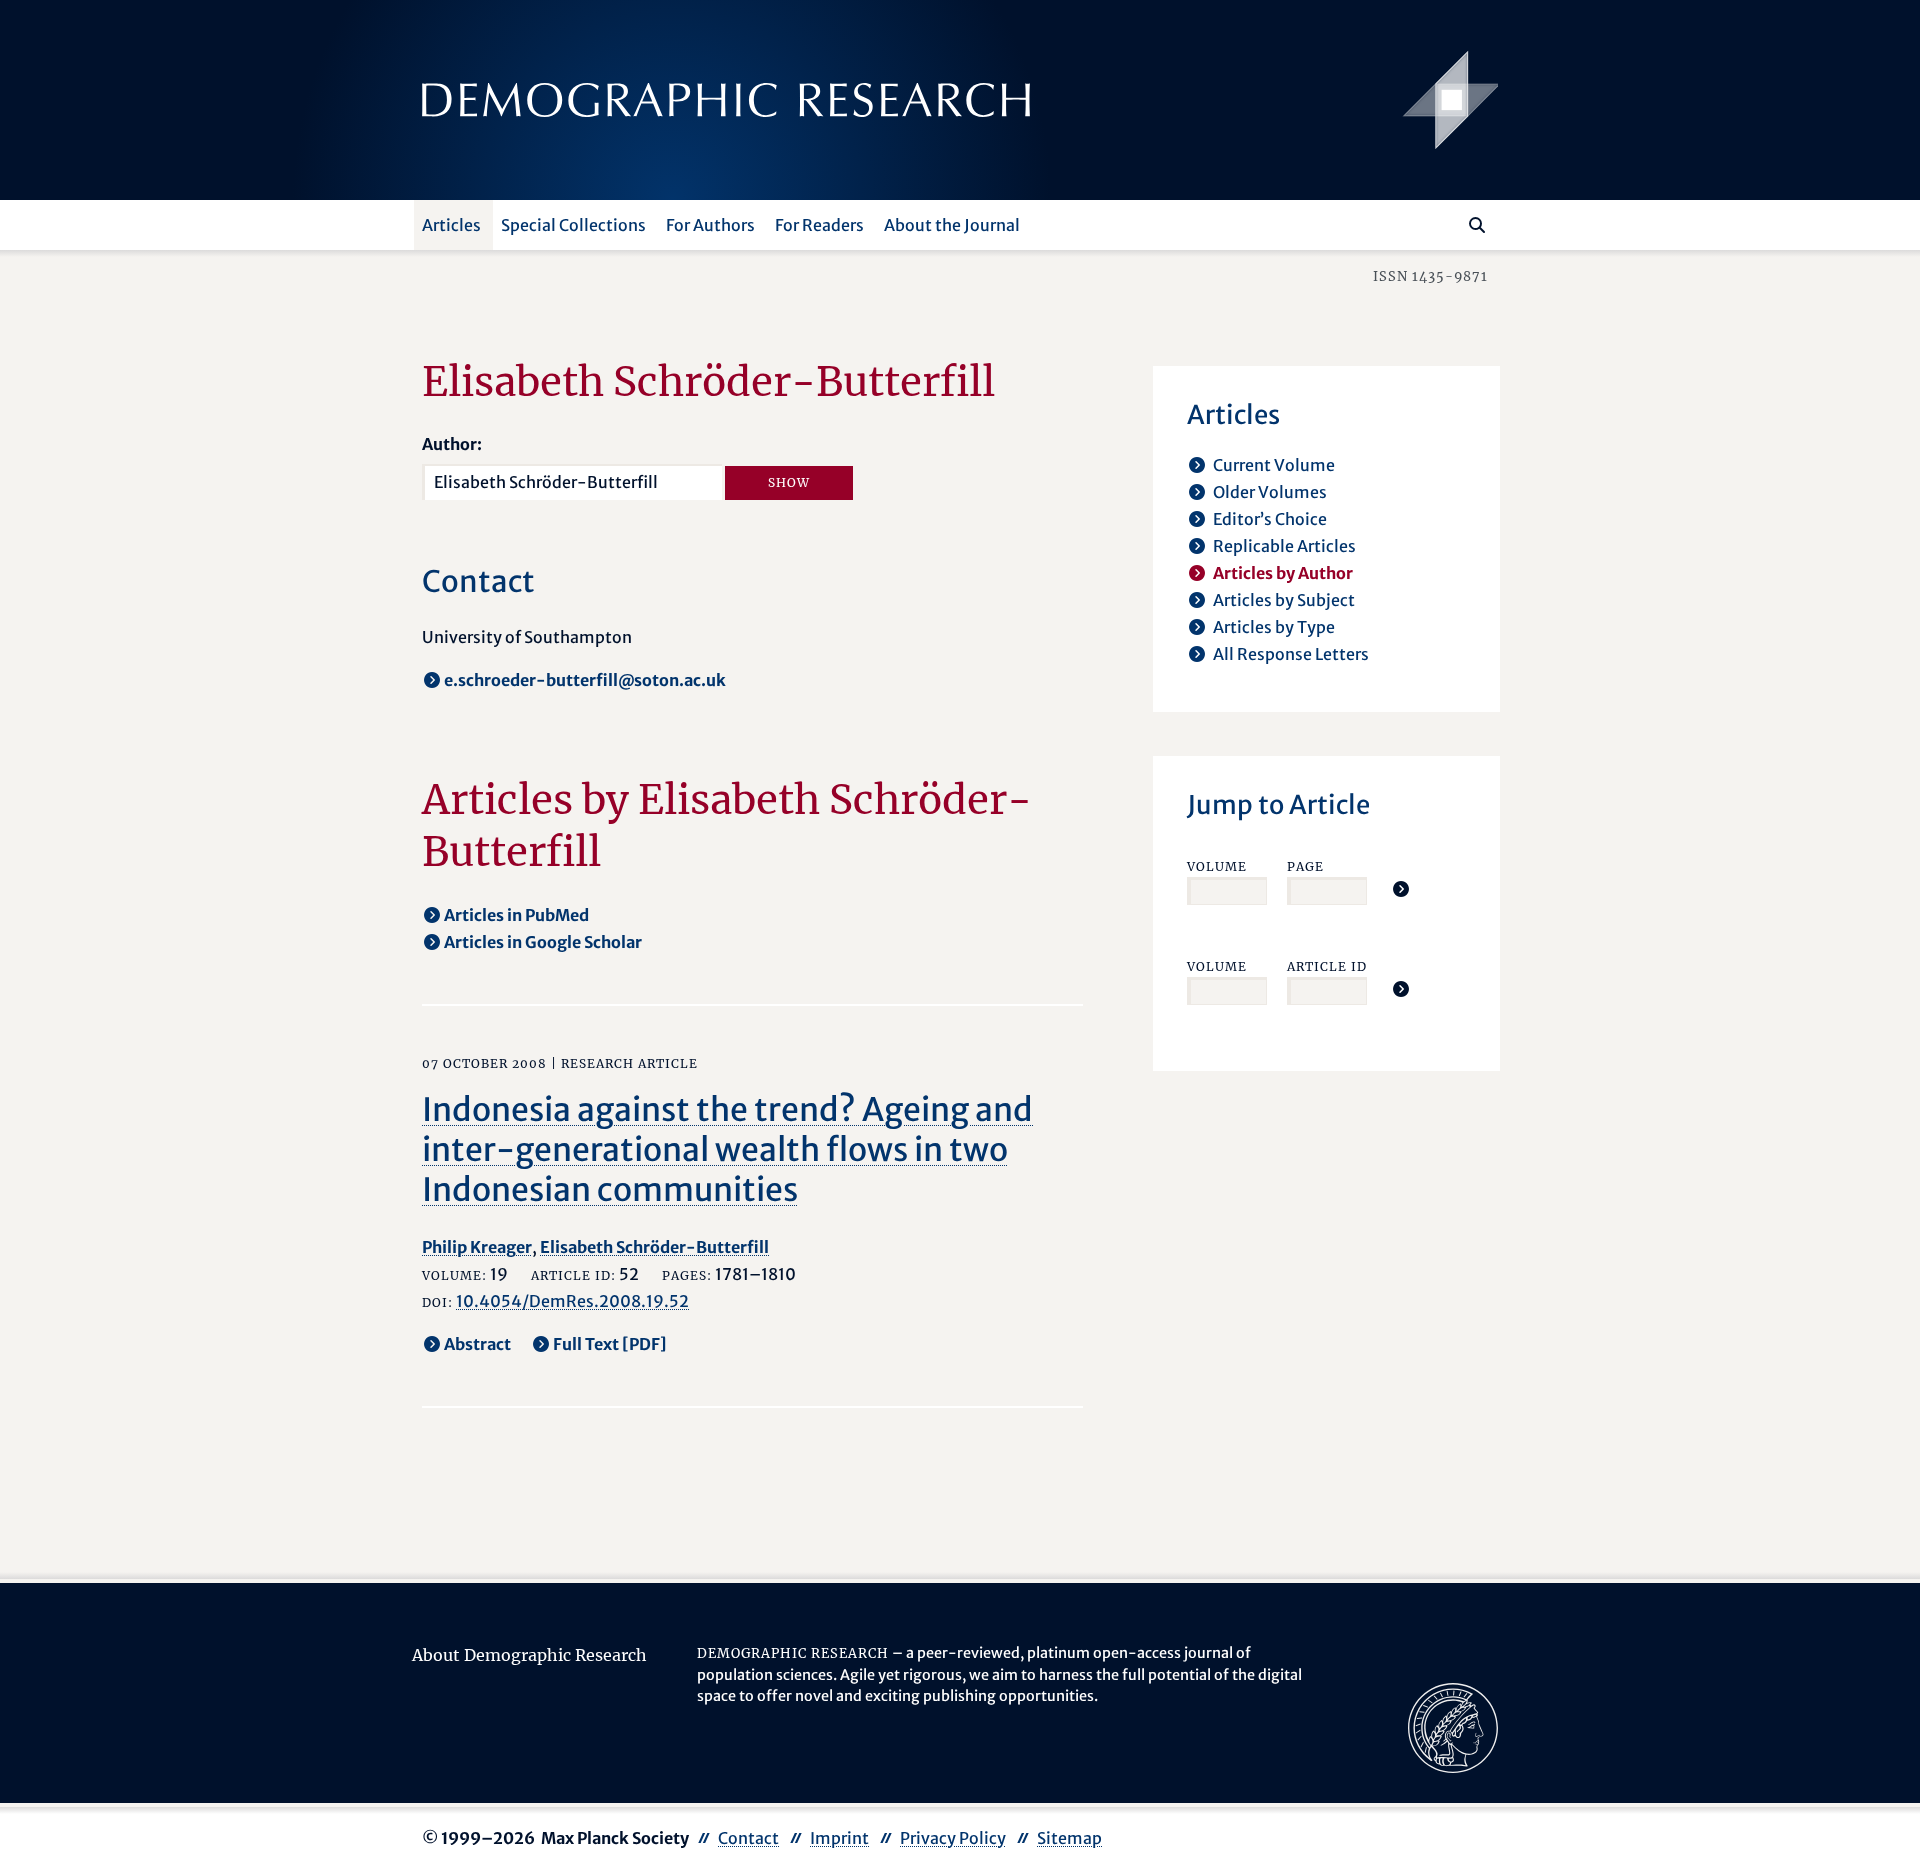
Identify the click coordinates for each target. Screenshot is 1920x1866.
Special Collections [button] (573, 225)
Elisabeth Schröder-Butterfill (654, 1247)
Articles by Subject (1284, 600)
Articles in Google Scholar (543, 942)
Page (1305, 866)
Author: (452, 444)
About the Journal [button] (952, 225)
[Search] (1477, 225)
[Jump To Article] (1401, 889)
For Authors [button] (710, 225)
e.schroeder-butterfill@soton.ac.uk (585, 680)
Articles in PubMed (516, 915)
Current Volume (1274, 465)
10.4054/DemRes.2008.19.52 (572, 1301)
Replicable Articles (1284, 546)
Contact (748, 1838)
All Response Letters (1291, 654)
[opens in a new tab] (1453, 1726)
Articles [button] (451, 225)
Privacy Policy (953, 1838)
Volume (1217, 866)
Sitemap (1069, 1838)
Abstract (477, 1344)
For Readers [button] (819, 225)
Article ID (1327, 966)
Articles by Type (1274, 627)
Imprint (839, 1838)
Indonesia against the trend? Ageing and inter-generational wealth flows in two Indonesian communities (727, 1150)
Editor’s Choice (1270, 519)
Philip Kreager (477, 1247)
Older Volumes (1270, 492)
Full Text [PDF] (610, 1344)
